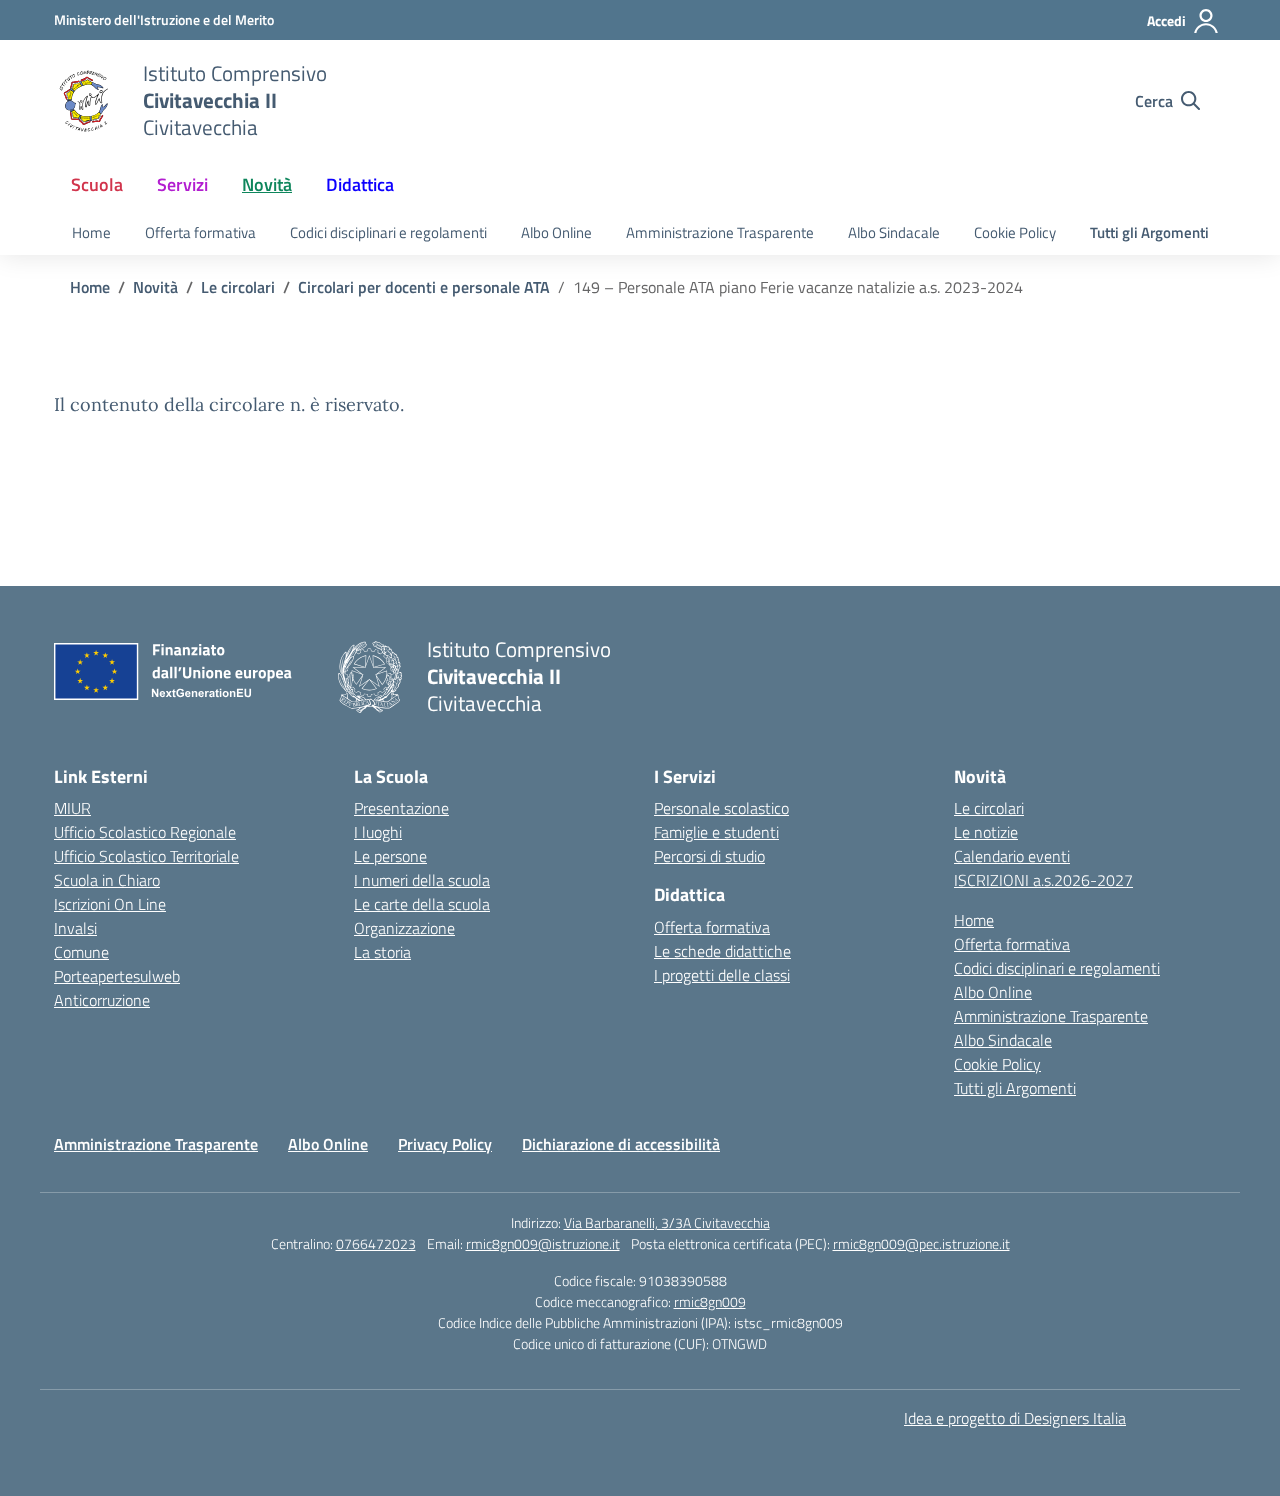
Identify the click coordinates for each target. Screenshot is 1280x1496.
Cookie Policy (1015, 232)
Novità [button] (267, 184)
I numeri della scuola (422, 880)
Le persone (390, 856)
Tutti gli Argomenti (1149, 232)
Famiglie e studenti (716, 832)
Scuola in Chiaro (107, 880)
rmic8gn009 (710, 1301)
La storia (382, 952)
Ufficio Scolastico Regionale (145, 832)
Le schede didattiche (722, 951)
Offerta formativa (200, 232)
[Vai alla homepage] (86, 101)
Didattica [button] (360, 184)
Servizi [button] (182, 184)
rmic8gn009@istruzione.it (543, 1243)
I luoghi (378, 832)
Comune (81, 952)
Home (91, 232)
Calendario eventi (1012, 856)
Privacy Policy (445, 1144)
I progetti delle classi (722, 975)
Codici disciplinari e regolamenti (388, 232)
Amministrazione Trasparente (720, 232)
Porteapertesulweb (117, 976)
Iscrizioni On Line (110, 904)
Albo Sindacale (894, 232)
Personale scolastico (721, 808)
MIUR (72, 808)
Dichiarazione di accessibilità (621, 1144)
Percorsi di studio (709, 856)
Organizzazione (404, 928)
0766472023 (376, 1243)
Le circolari (989, 808)
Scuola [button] (97, 184)
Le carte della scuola (422, 904)
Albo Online (556, 232)
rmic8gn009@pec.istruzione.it (921, 1243)
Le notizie (986, 832)
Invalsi (75, 928)
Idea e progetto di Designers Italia (1015, 1418)
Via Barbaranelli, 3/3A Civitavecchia (667, 1222)
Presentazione (401, 808)
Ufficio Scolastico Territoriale (146, 856)
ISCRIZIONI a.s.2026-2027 (1043, 880)
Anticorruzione (102, 1000)
